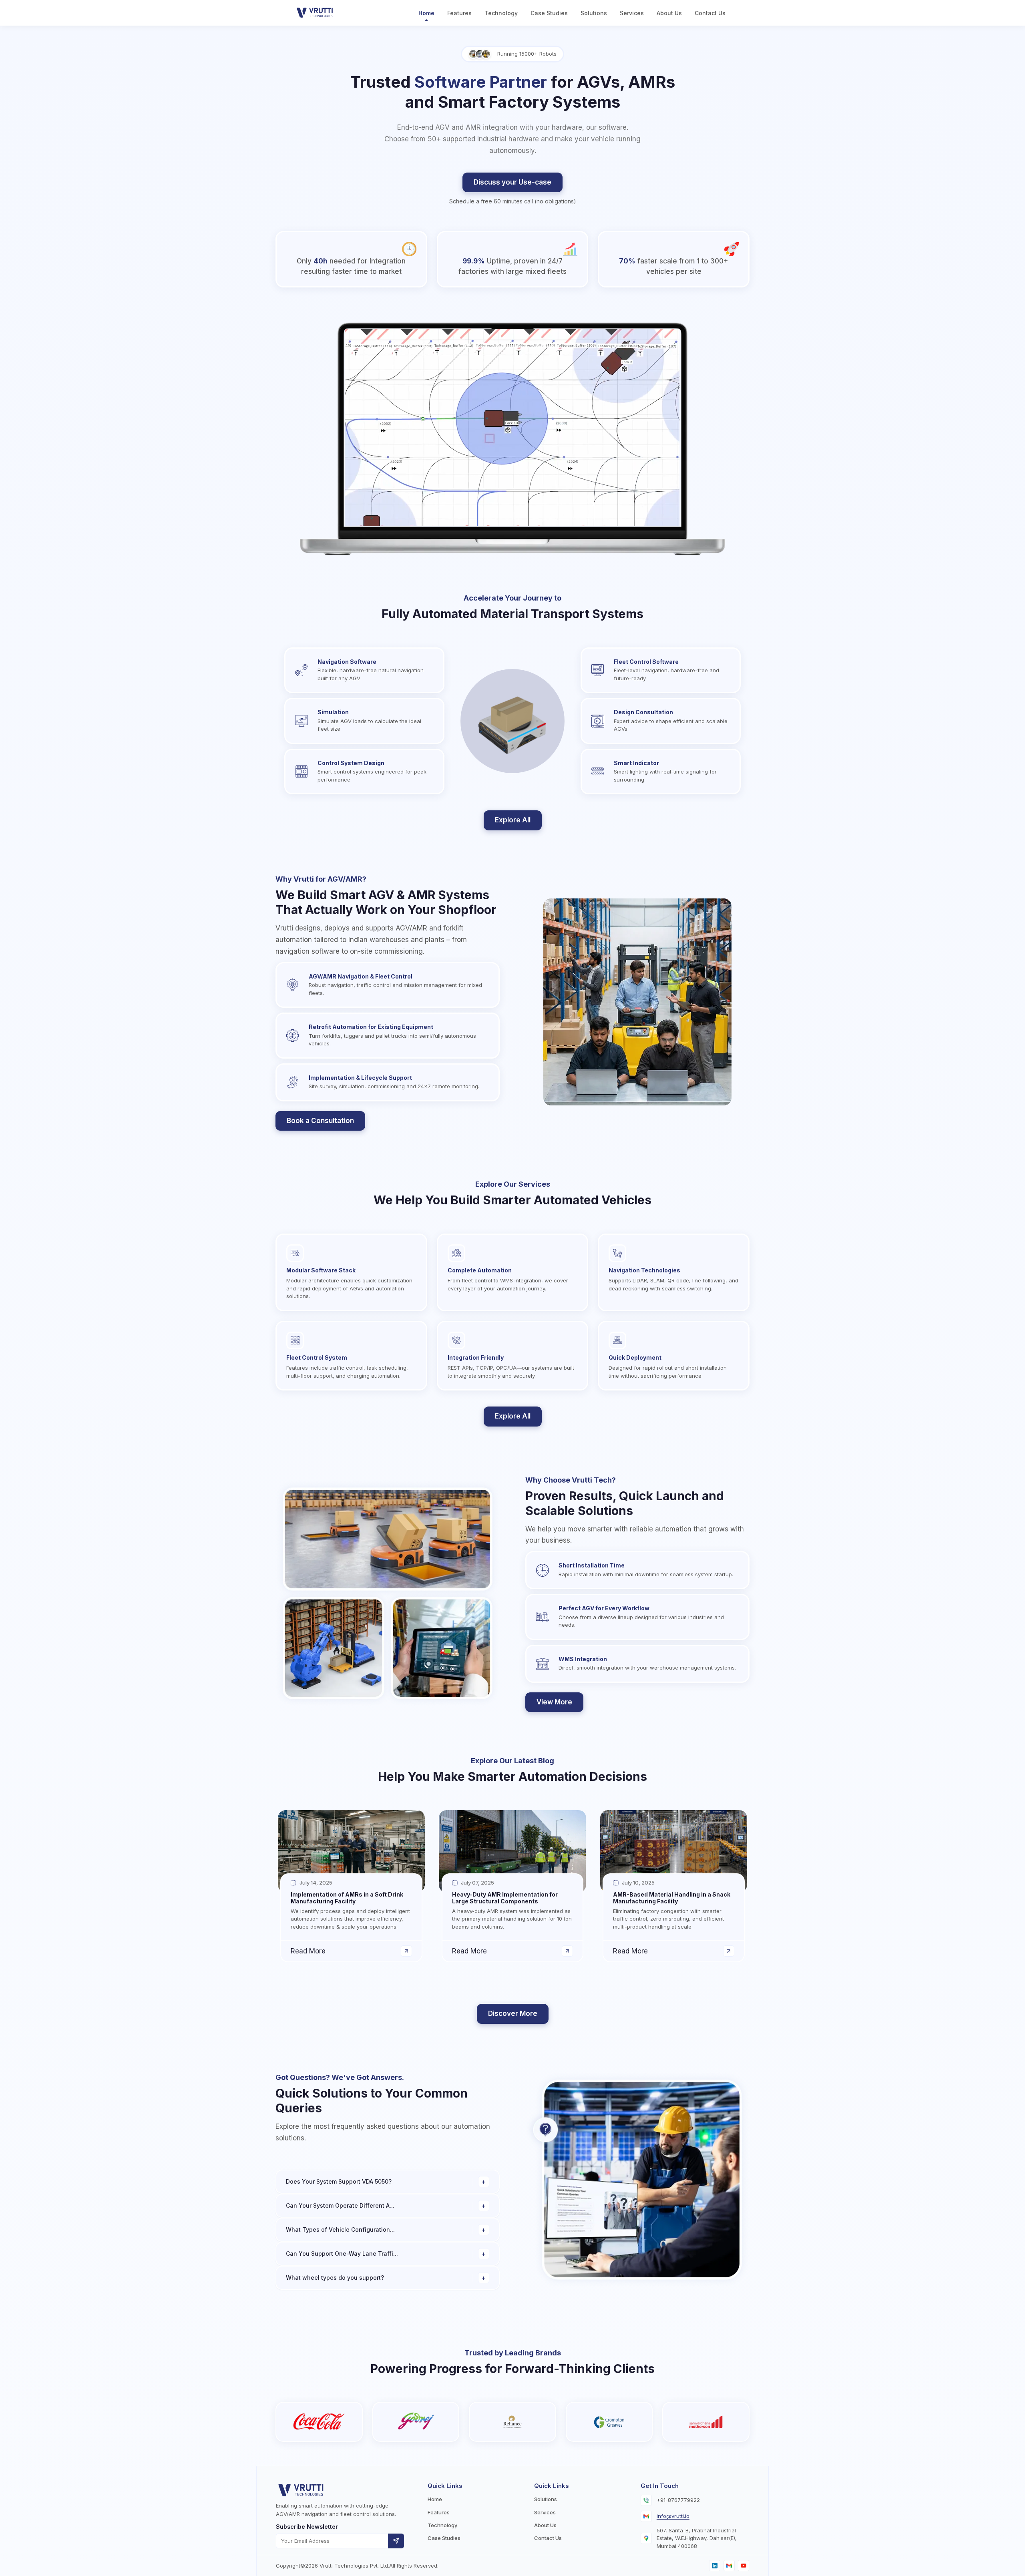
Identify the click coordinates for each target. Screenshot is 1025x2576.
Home (426, 13)
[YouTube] (744, 2566)
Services (632, 13)
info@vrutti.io (673, 2516)
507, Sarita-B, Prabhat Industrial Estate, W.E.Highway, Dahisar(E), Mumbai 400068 (697, 2538)
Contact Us (710, 13)
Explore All (513, 820)
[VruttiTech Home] (317, 13)
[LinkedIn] (715, 2566)
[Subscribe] (396, 2541)
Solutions (594, 13)
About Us (669, 13)
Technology (501, 13)
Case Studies (549, 13)
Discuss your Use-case (512, 182)
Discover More (513, 2013)
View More (554, 1702)
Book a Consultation (320, 1121)
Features (459, 13)
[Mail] (729, 2566)
